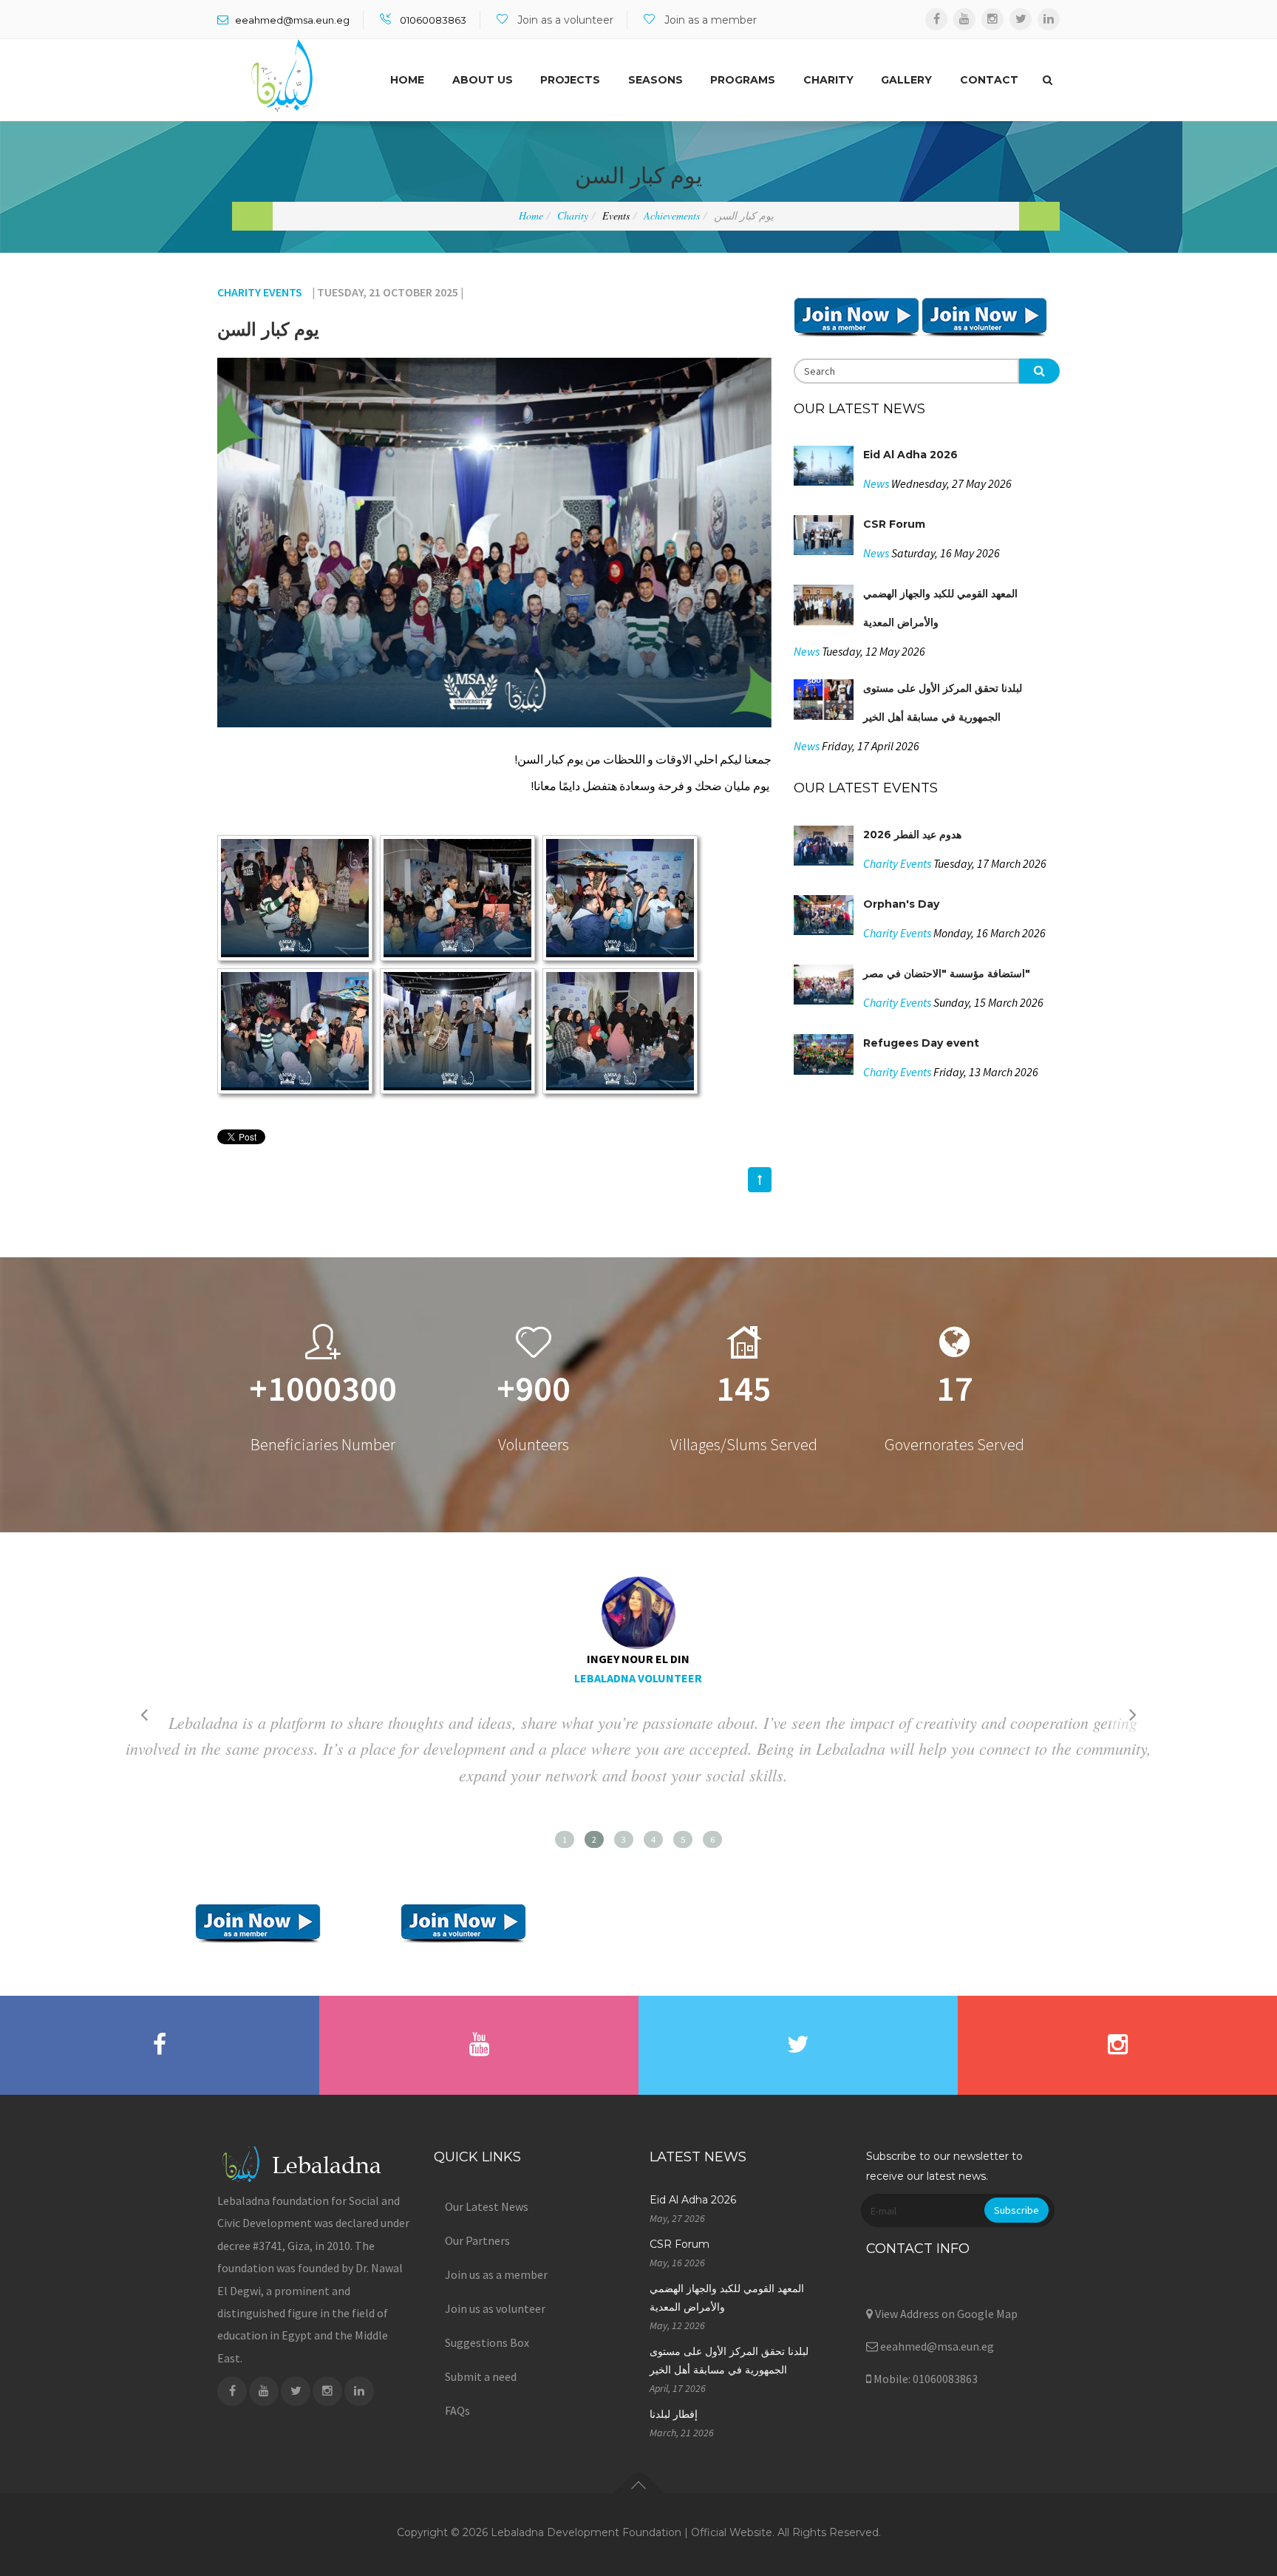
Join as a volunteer (565, 20)
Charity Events (260, 292)
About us (483, 80)
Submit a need (481, 2376)
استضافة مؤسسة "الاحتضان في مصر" (947, 973)
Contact (989, 80)
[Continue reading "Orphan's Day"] (828, 917)
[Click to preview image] (494, 543)
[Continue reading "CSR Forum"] (828, 537)
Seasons (655, 80)
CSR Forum (894, 524)
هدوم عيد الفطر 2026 (912, 835)
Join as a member (711, 20)
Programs (743, 80)
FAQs (457, 2410)
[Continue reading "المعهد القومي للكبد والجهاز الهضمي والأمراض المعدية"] (828, 607)
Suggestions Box (487, 2342)
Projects (570, 80)
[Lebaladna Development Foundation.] (282, 76)
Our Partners (477, 2240)
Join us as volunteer (495, 2308)
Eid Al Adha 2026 (910, 455)
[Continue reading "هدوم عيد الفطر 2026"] (828, 847)
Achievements (672, 215)
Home (407, 80)
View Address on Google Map (945, 2314)
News (876, 483)
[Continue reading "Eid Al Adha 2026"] (828, 468)
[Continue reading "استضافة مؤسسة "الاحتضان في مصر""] (828, 987)
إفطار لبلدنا (674, 2414)
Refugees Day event (921, 1043)
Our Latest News (487, 2206)
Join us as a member (496, 2274)
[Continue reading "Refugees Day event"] (828, 1056)
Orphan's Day (901, 904)
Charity (828, 80)
